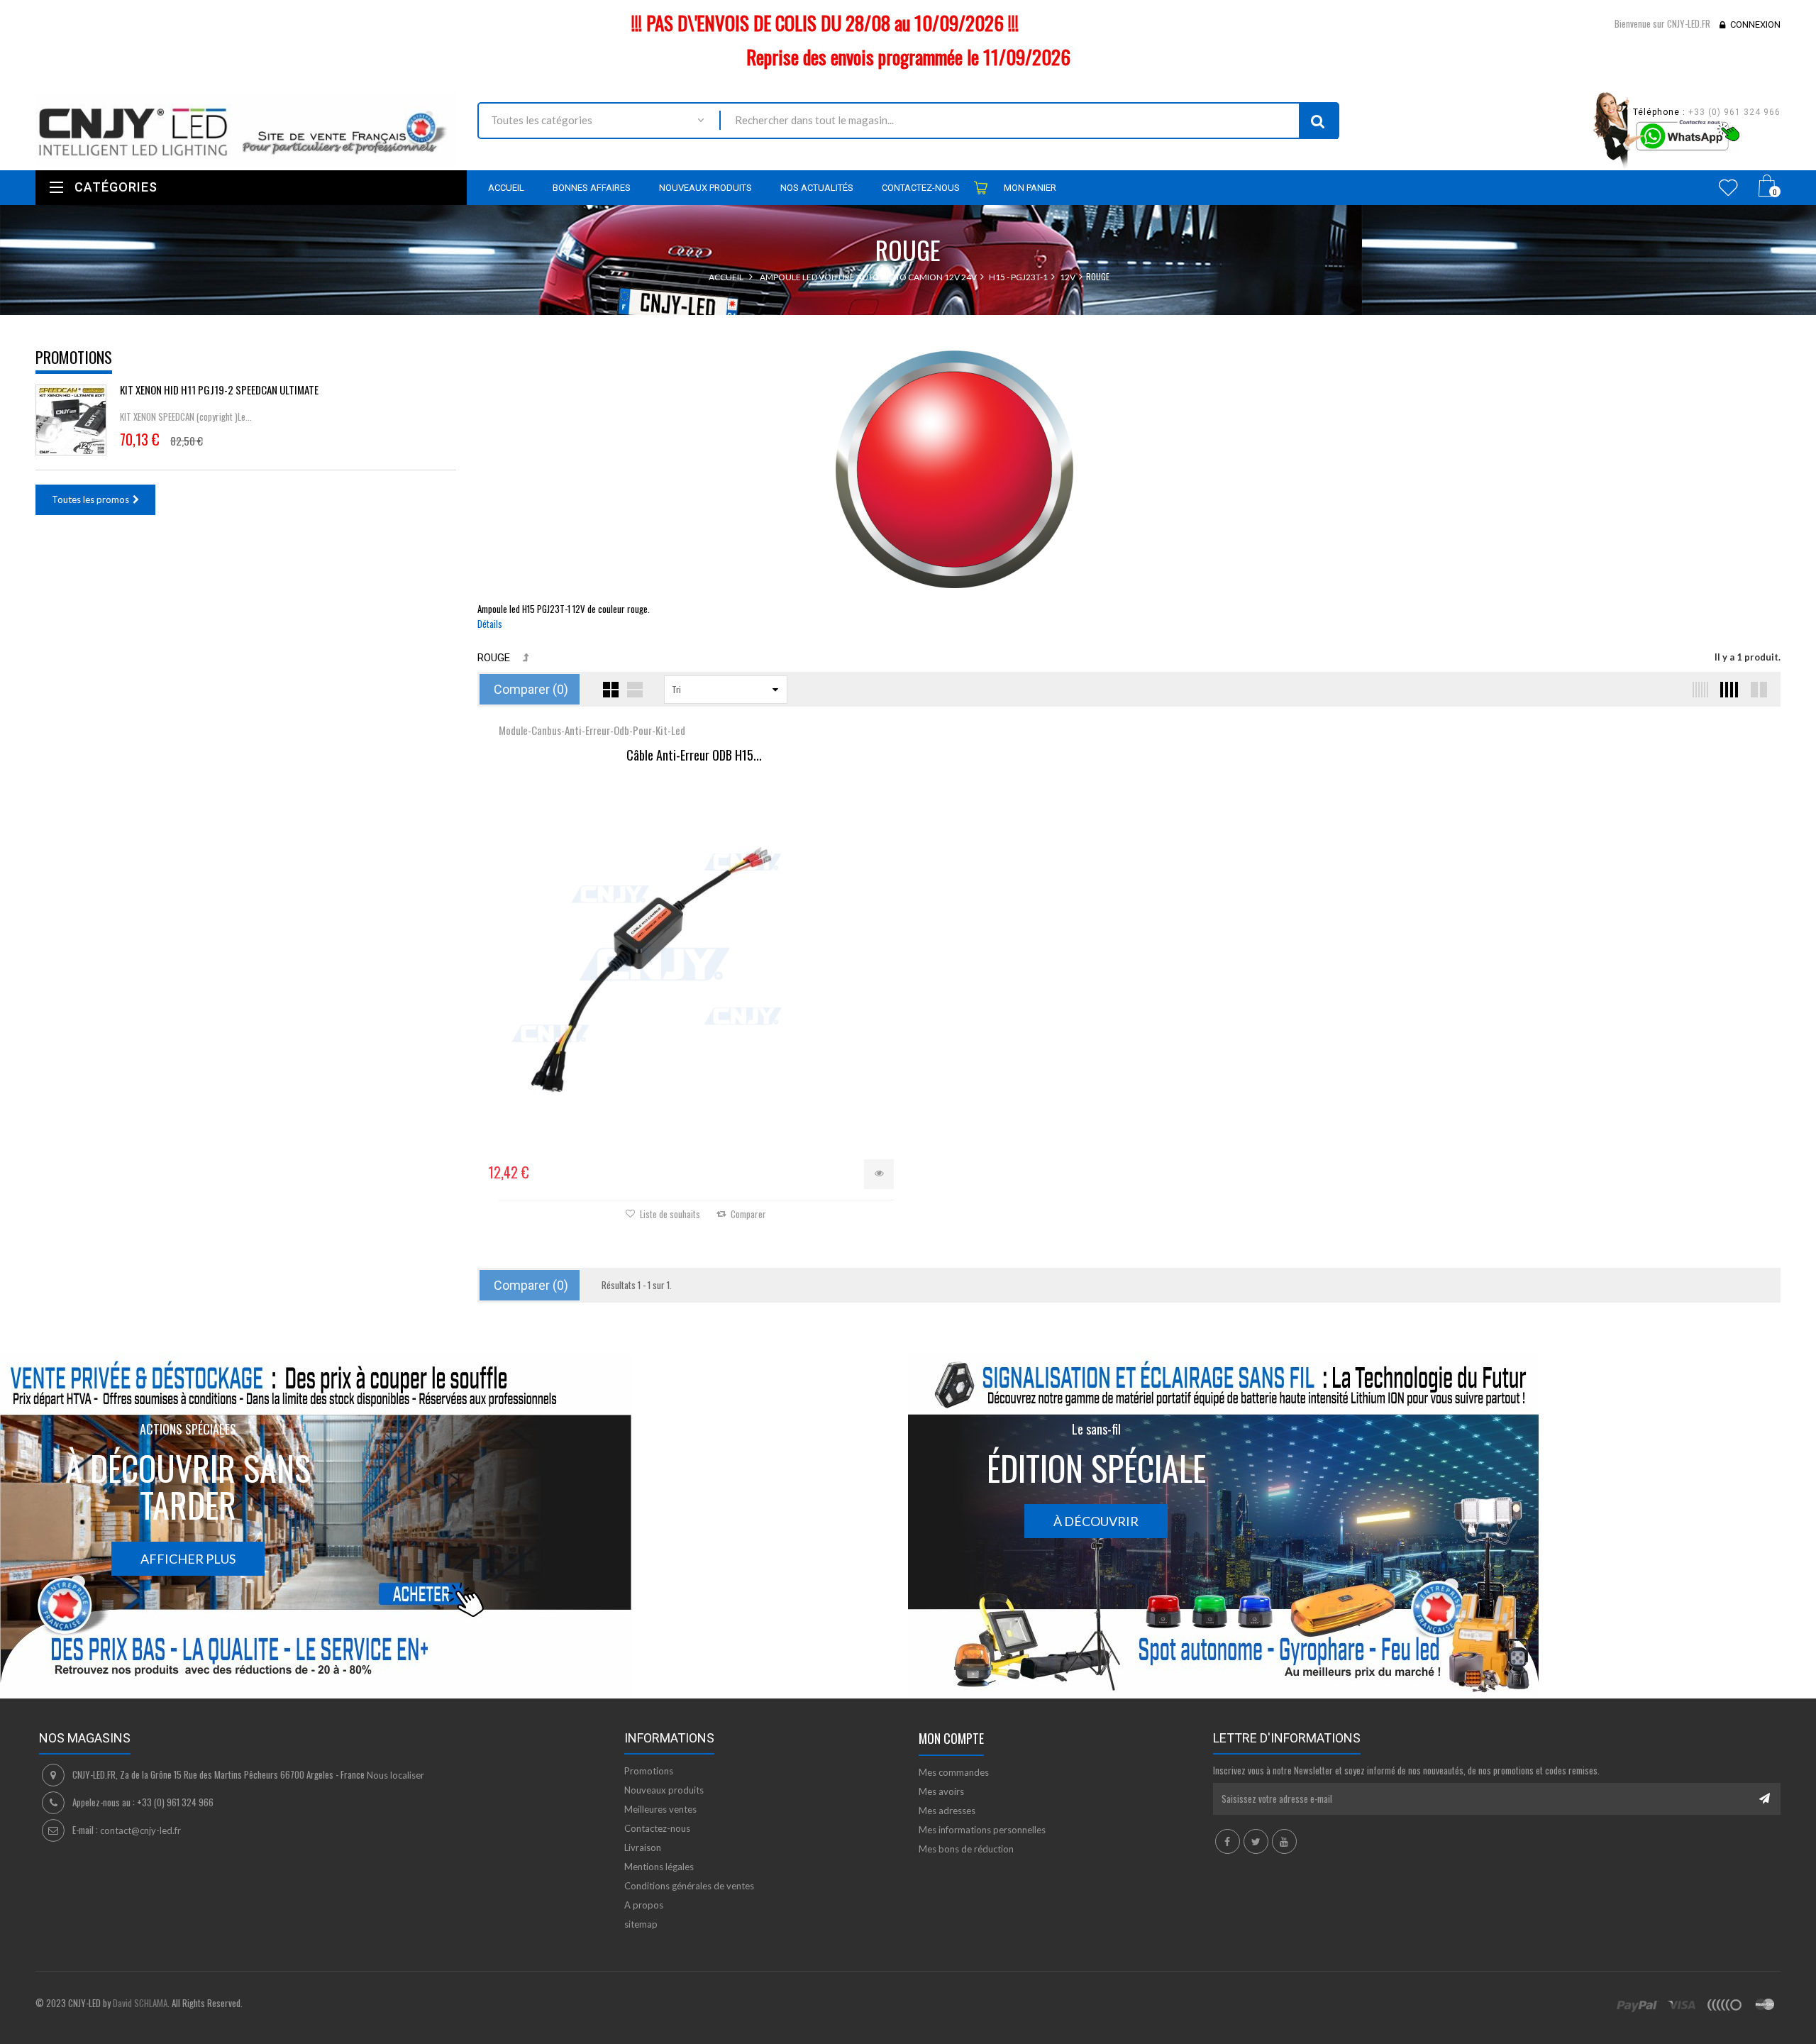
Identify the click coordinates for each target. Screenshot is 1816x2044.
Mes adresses (947, 1811)
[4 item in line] (1727, 690)
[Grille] (611, 690)
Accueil (726, 277)
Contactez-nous (657, 1828)
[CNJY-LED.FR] (246, 129)
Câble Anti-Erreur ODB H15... (694, 756)
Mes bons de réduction (966, 1849)
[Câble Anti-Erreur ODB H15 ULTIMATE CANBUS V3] (694, 949)
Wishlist (1728, 187)
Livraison (643, 1847)
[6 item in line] (1698, 690)
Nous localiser (395, 1775)
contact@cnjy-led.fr (140, 1830)
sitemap (641, 1924)
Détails (490, 624)
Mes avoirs (941, 1791)
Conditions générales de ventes (689, 1886)
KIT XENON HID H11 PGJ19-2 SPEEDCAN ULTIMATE (219, 390)
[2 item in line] (1757, 690)
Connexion (1755, 24)
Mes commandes (954, 1772)
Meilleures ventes (660, 1809)
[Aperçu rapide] (879, 1174)
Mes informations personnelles (982, 1830)
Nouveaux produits (664, 1790)
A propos (644, 1905)
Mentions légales (659, 1867)
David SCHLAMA (140, 2003)
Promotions (74, 357)
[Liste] (635, 690)
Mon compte (951, 1738)
